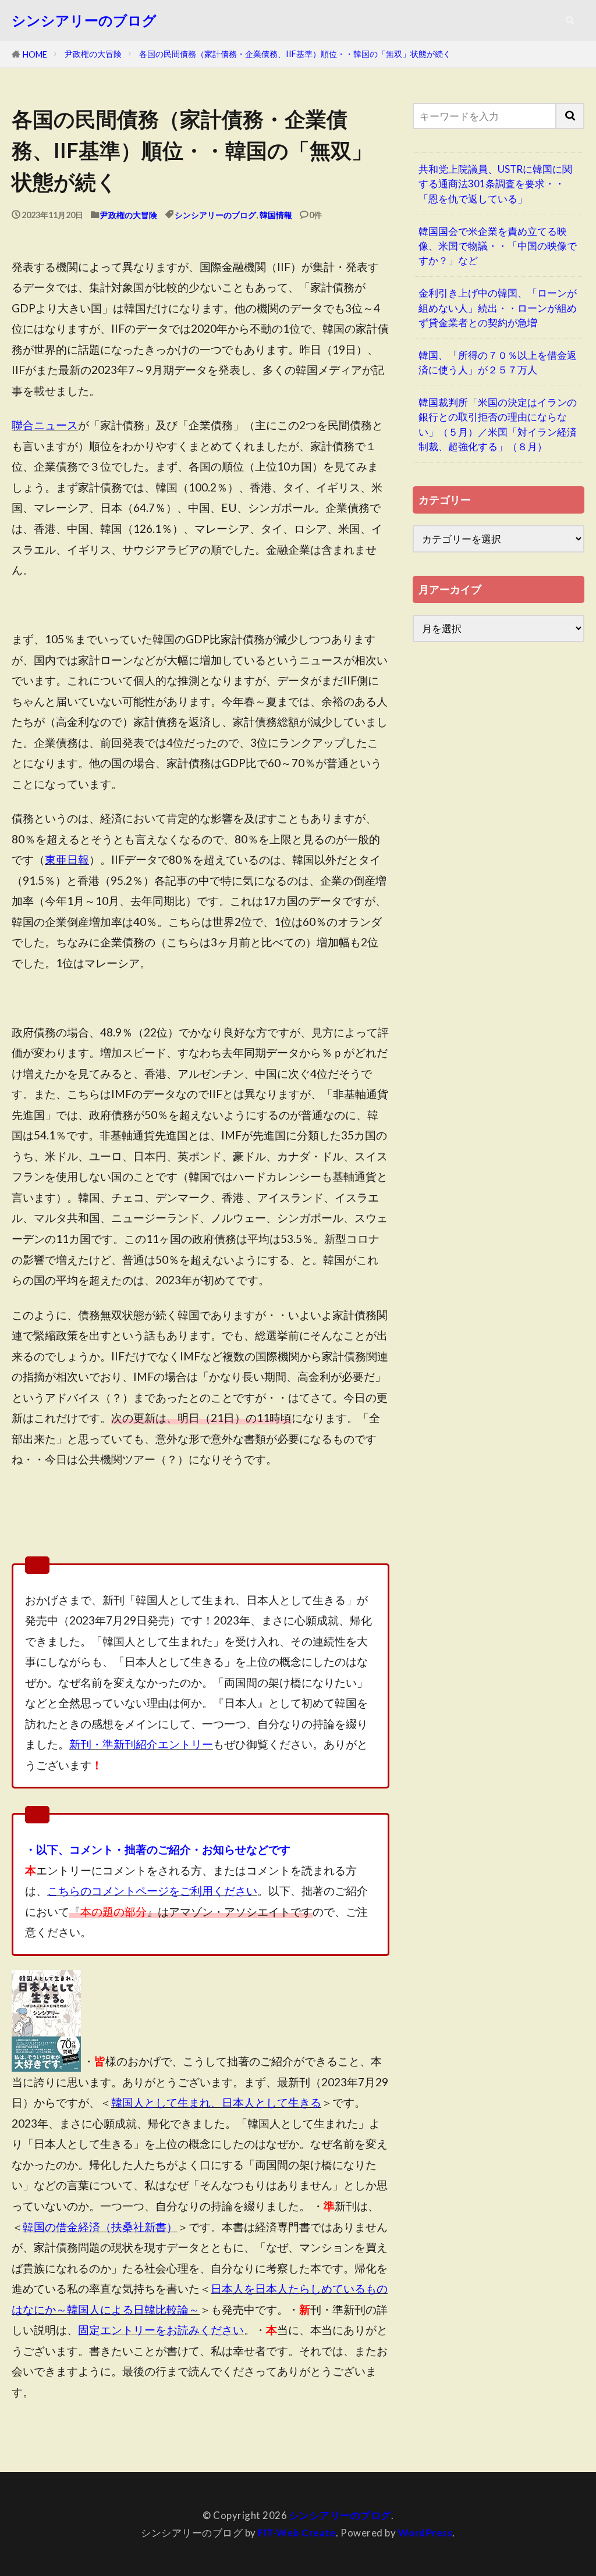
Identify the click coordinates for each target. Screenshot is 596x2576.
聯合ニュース (45, 425)
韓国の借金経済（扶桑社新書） (100, 2227)
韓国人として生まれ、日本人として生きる (216, 2102)
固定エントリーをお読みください (161, 2330)
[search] (570, 116)
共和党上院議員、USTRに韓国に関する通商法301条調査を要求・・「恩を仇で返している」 (495, 184)
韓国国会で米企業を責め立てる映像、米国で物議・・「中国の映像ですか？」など (498, 246)
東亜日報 (67, 859)
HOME (35, 54)
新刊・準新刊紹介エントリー (141, 1744)
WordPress (425, 2533)
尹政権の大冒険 (93, 54)
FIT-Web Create (297, 2533)
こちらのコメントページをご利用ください (152, 1891)
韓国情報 (276, 215)
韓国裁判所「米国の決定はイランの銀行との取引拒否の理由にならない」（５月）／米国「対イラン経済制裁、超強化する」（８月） (498, 424)
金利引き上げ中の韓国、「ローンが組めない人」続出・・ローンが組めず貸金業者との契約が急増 (498, 307)
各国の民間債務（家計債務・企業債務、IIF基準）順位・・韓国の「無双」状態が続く (295, 54)
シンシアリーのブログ (84, 20)
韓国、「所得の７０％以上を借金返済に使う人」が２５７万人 (498, 362)
